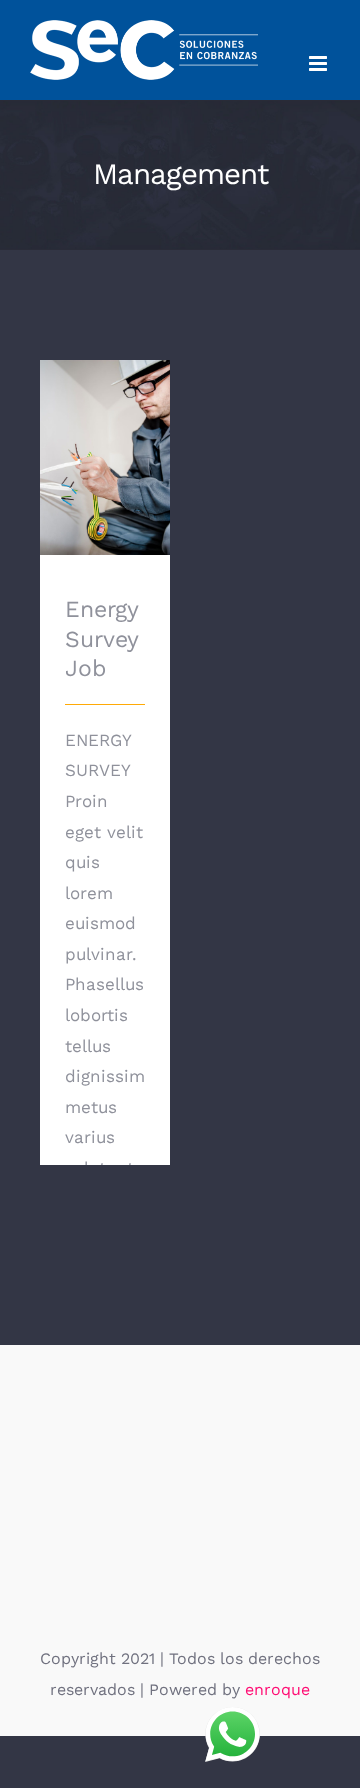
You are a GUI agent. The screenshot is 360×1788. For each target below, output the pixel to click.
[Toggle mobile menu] (319, 63)
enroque (277, 1689)
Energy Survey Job (105, 429)
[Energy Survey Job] (105, 458)
